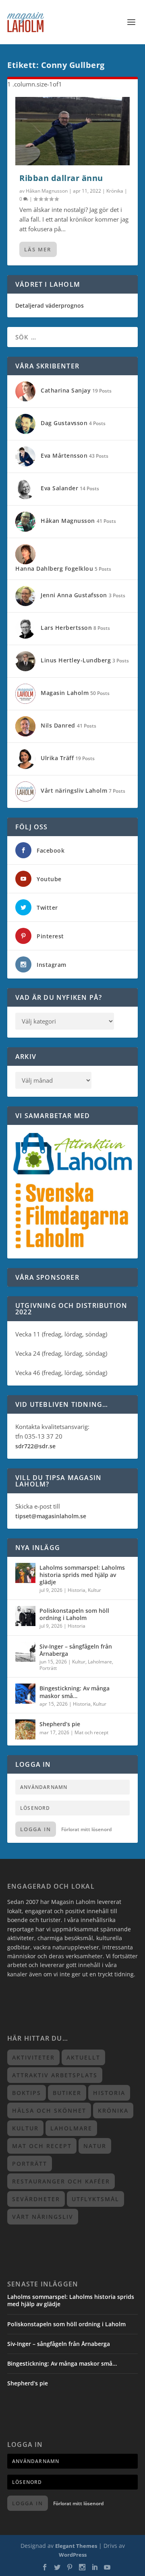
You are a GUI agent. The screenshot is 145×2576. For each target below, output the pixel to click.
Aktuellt (83, 2057)
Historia (77, 1590)
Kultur (94, 1590)
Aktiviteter (33, 2057)
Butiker (67, 2093)
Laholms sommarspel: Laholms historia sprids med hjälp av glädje (82, 1575)
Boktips (27, 2093)
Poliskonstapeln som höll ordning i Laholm (74, 1614)
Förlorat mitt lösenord (86, 1829)
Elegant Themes (76, 2546)
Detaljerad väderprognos (50, 305)
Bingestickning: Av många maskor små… (75, 1692)
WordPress (73, 2555)
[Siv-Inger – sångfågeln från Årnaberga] (25, 1652)
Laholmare (100, 1662)
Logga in (36, 1829)
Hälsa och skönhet (49, 2110)
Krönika (115, 191)
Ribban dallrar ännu (61, 178)
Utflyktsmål (95, 2199)
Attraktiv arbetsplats (55, 2075)
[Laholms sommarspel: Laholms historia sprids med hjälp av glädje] (25, 1573)
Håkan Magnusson (47, 191)
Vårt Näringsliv (43, 2217)
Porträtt (48, 1668)
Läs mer (38, 249)
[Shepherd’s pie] (25, 1729)
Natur (95, 2146)
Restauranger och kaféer (61, 2181)
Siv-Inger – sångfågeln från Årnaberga (76, 1650)
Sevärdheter (36, 2199)
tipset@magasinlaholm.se (51, 1516)
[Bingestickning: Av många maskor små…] (25, 1694)
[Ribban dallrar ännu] (72, 131)
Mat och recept (91, 1732)
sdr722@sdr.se (35, 1446)
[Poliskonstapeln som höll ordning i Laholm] (25, 1616)
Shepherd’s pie (60, 1724)
